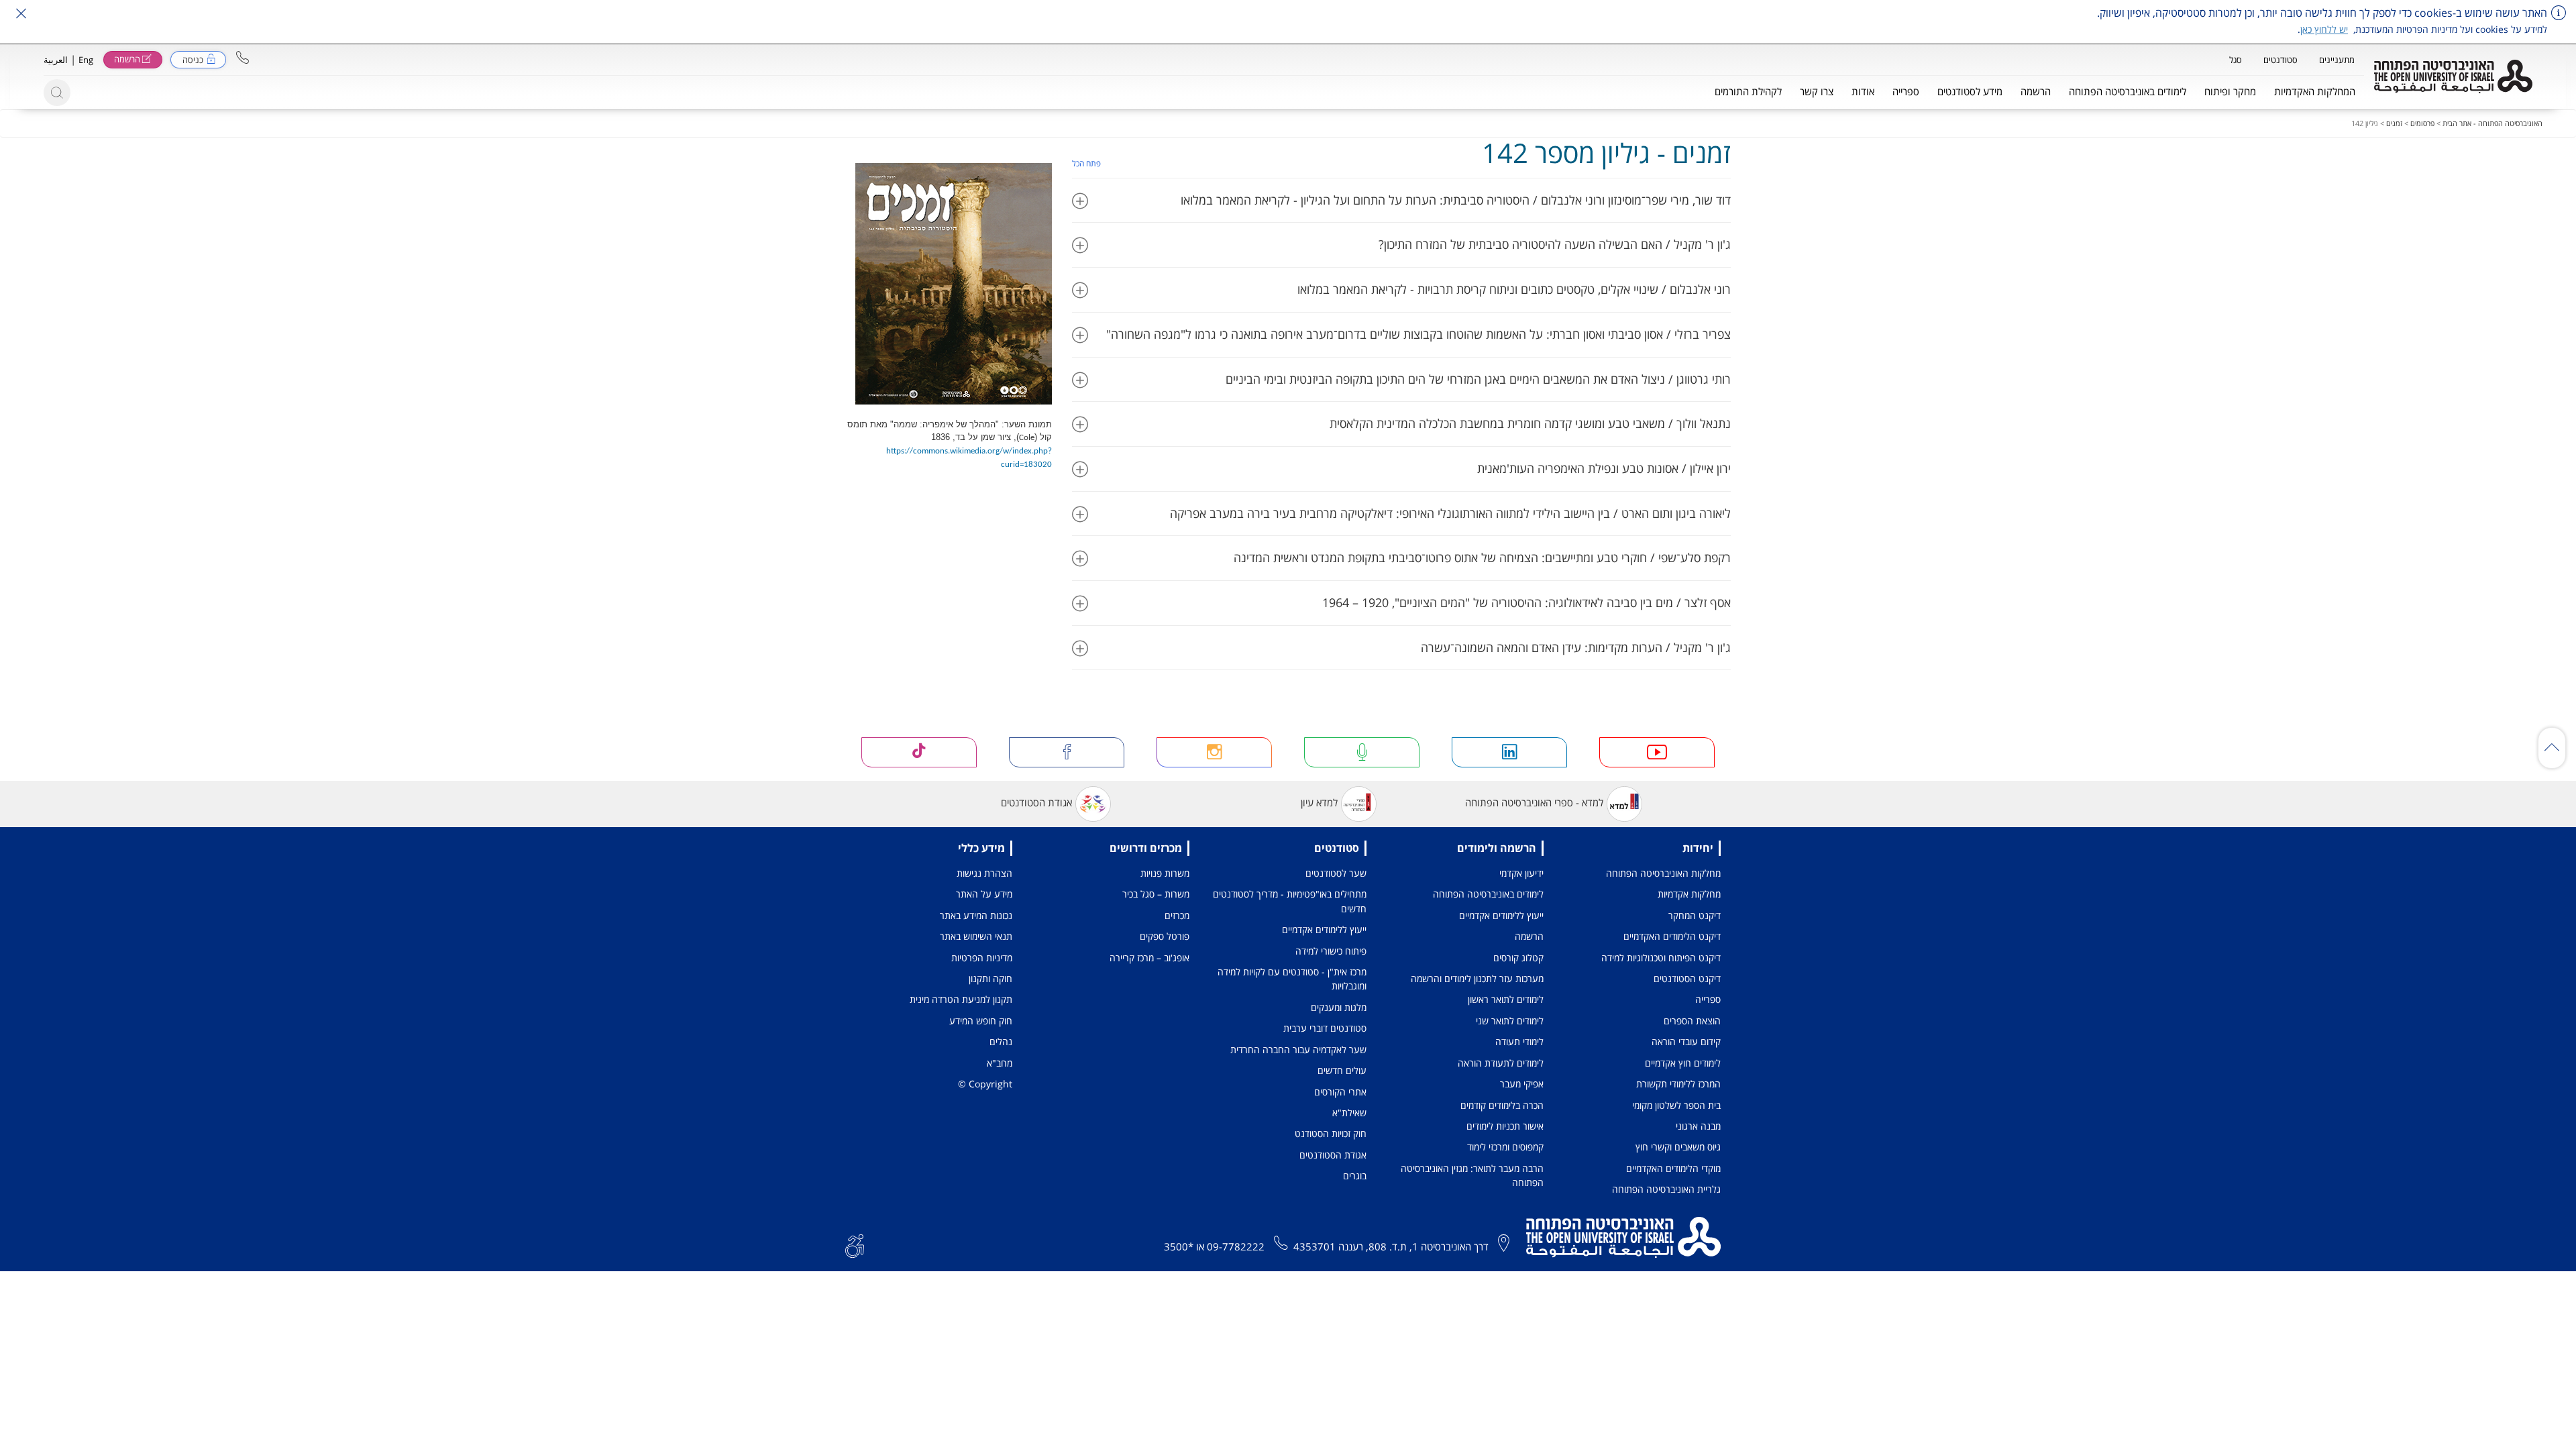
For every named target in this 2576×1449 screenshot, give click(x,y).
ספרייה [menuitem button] (1906, 91)
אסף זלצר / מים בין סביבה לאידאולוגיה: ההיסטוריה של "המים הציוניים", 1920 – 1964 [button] (1526, 602)
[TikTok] (919, 752)
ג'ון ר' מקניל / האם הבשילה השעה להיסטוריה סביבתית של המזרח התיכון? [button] (1555, 244)
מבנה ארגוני (1698, 1126)
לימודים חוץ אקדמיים (1683, 1063)
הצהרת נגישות (984, 873)
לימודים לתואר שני (1510, 1021)
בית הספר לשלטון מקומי (1676, 1105)
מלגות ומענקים (1339, 1007)
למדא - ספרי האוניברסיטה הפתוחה (1534, 803)
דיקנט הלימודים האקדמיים (1672, 936)
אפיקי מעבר (1522, 1084)
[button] (243, 57)
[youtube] (1657, 752)
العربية (56, 60)
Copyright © (985, 1084)
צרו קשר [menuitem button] (1817, 91)
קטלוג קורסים (1518, 958)
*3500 (1179, 1246)
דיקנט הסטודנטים (1687, 978)
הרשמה (1529, 936)
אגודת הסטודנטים (1036, 803)
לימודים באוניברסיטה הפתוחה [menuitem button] (2128, 91)
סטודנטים (2280, 60)
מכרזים (1177, 915)
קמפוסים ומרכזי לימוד (1505, 1147)
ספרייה (1708, 999)
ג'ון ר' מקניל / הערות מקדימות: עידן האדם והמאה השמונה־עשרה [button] (1576, 647)
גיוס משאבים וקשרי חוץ (1678, 1147)
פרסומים (2422, 123)
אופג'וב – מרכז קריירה (1149, 958)
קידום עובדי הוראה (1686, 1041)
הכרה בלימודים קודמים (1502, 1105)
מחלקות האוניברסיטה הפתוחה (1663, 873)
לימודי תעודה (1519, 1041)
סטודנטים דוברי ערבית (1325, 1028)
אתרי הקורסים (1340, 1092)
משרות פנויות (1165, 873)
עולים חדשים (1342, 1070)
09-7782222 (1236, 1246)
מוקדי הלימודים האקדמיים (1673, 1168)
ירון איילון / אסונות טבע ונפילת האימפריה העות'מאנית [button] (1604, 468)
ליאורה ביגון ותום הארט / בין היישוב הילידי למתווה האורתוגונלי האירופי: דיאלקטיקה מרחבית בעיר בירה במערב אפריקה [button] (1450, 513)
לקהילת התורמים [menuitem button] (1748, 91)
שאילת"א (1349, 1113)
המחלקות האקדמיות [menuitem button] (2315, 91)
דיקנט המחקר (1695, 915)
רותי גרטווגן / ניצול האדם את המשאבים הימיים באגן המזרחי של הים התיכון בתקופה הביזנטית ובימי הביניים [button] (1478, 379)
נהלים (1001, 1041)
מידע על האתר (984, 894)
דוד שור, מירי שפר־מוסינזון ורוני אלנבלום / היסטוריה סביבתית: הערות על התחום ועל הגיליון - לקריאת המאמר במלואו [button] (1456, 200)
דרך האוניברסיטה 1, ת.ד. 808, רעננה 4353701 (1391, 1246)
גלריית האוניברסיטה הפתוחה (1666, 1189)
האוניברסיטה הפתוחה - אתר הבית (2492, 123)
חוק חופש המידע (981, 1021)
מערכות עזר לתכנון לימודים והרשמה (1477, 978)
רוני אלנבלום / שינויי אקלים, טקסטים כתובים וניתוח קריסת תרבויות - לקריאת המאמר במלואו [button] (1514, 289)
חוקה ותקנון (990, 978)
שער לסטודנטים (1336, 873)
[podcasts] (1362, 752)
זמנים (2394, 123)
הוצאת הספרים (1692, 1021)
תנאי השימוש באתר (976, 936)
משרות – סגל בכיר (1156, 894)
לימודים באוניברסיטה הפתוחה (1488, 894)
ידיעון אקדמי (1521, 873)
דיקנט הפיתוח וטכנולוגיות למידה (1661, 958)
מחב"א (1000, 1063)
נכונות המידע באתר (976, 915)
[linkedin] (1509, 752)
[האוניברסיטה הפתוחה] (2453, 76)
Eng (86, 60)
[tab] (1402, 200)
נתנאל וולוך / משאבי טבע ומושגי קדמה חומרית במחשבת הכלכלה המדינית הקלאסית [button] (1530, 423)
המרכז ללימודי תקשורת (1678, 1084)
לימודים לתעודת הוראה (1501, 1063)
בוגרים (1355, 1176)
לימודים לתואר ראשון (1506, 999)
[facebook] (1067, 752)
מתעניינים (2337, 60)
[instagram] (1214, 752)
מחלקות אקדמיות (1689, 894)
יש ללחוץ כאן (2324, 29)
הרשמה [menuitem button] (2036, 91)
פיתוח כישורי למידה (1331, 951)
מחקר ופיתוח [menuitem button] (2230, 91)
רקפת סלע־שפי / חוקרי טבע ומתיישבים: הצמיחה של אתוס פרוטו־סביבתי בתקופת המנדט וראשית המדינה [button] (1482, 557)
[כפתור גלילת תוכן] (2552, 748)
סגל (2236, 60)
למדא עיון (1319, 803)
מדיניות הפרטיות (982, 958)
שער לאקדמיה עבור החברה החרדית (1298, 1050)
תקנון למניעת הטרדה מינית (961, 999)
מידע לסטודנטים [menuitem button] (1970, 91)
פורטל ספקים (1165, 936)
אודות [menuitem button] (1863, 91)
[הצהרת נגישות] (855, 1245)
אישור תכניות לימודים (1505, 1126)
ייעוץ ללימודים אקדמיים (1501, 915)
